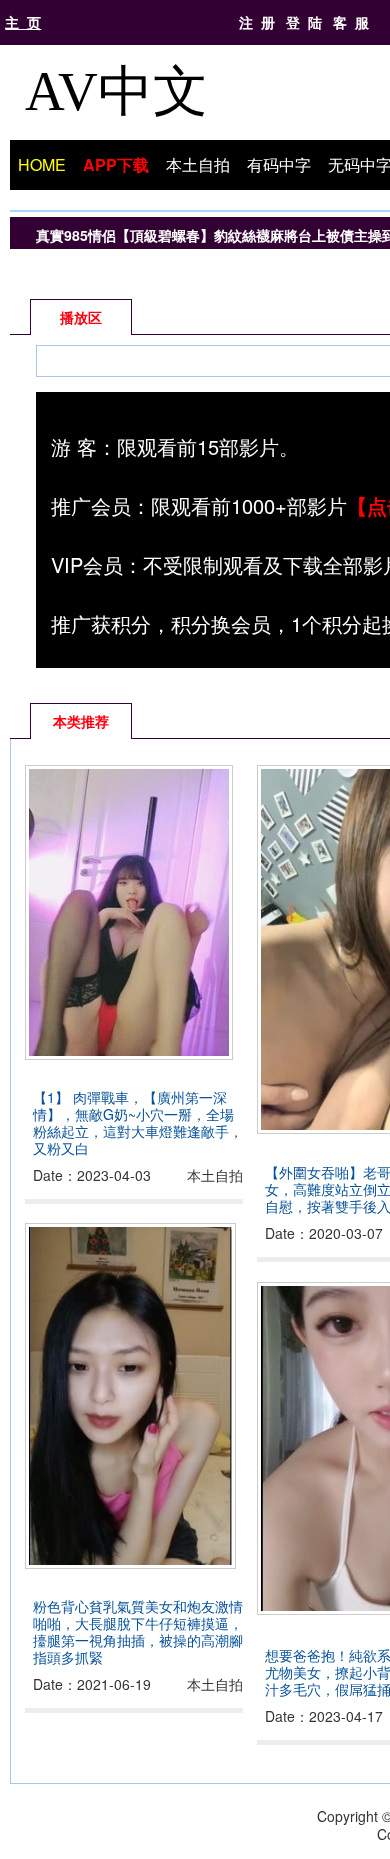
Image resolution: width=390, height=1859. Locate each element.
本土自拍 (198, 164)
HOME (42, 164)
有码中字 (279, 164)
